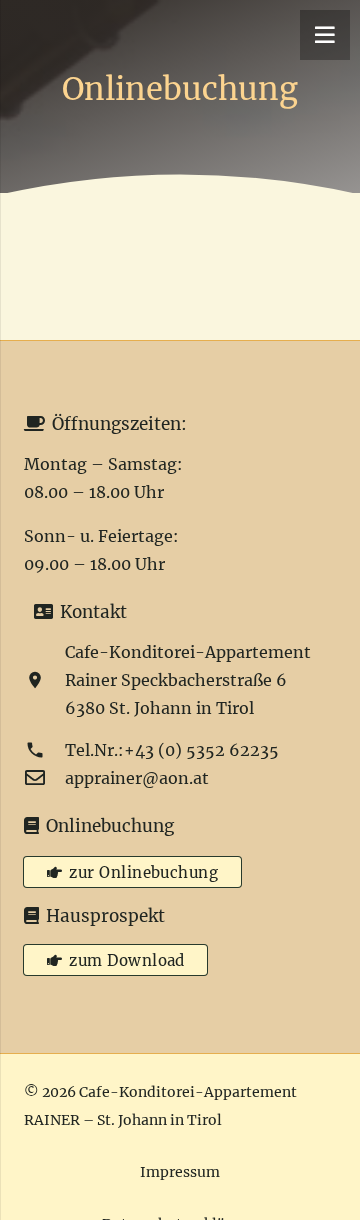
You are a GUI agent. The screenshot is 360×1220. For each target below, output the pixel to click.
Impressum (180, 1172)
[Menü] (325, 35)
